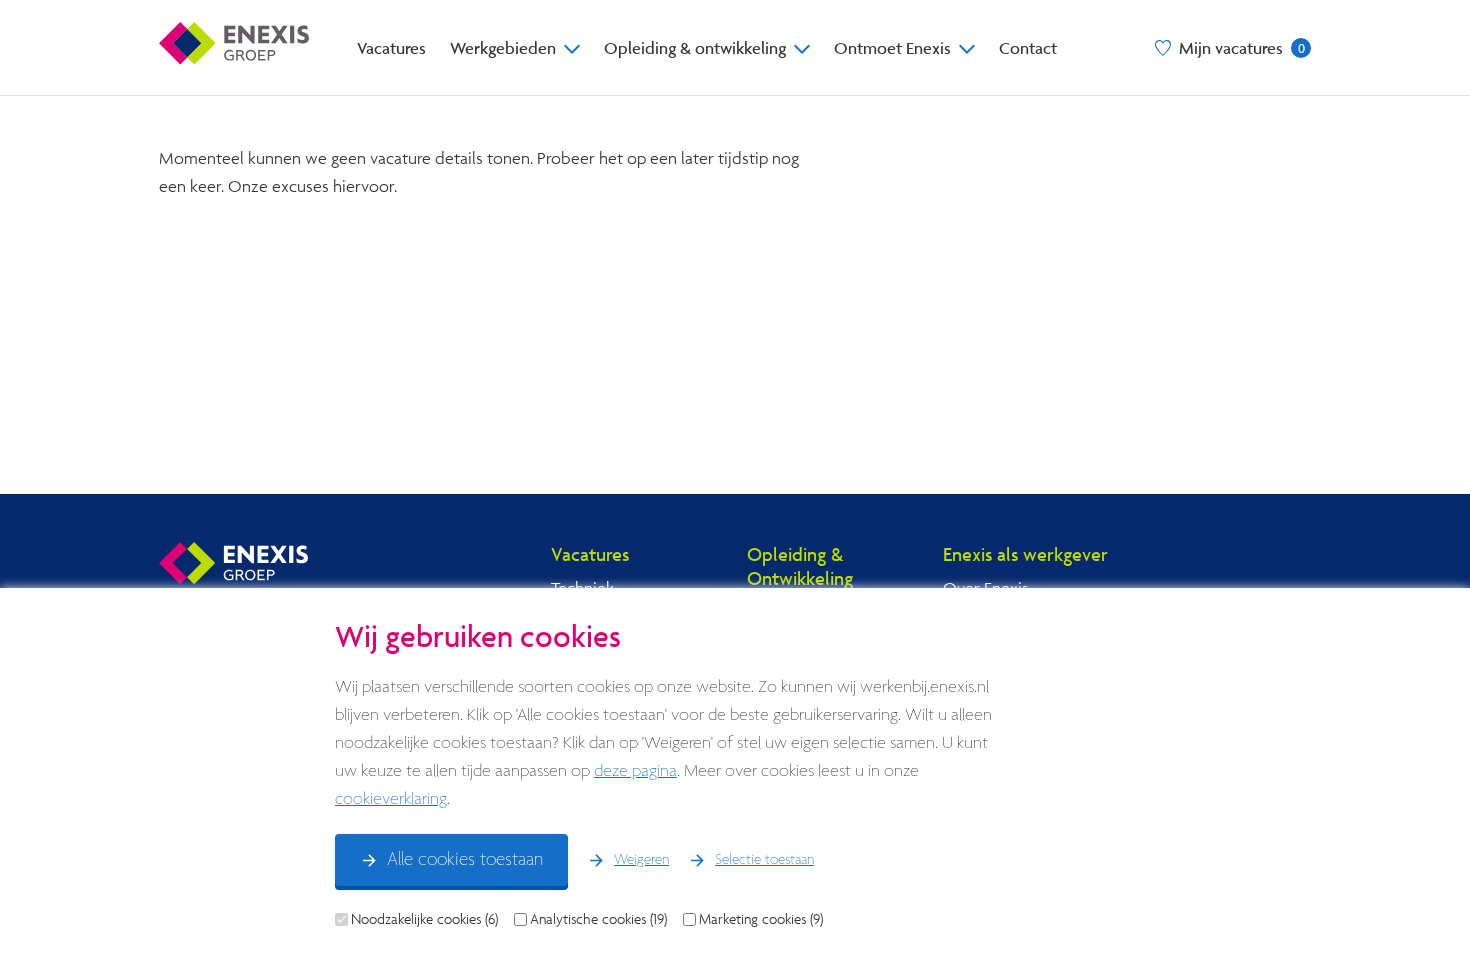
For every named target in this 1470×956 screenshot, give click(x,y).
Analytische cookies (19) (598, 919)
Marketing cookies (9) (761, 919)
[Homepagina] (234, 47)
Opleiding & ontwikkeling (695, 47)
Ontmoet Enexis (892, 47)
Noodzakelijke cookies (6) (424, 919)
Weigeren (641, 860)
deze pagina (635, 771)
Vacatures (391, 47)
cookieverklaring (391, 799)
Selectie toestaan (764, 860)
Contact (1028, 47)
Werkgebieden (503, 47)
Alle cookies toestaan (465, 860)
